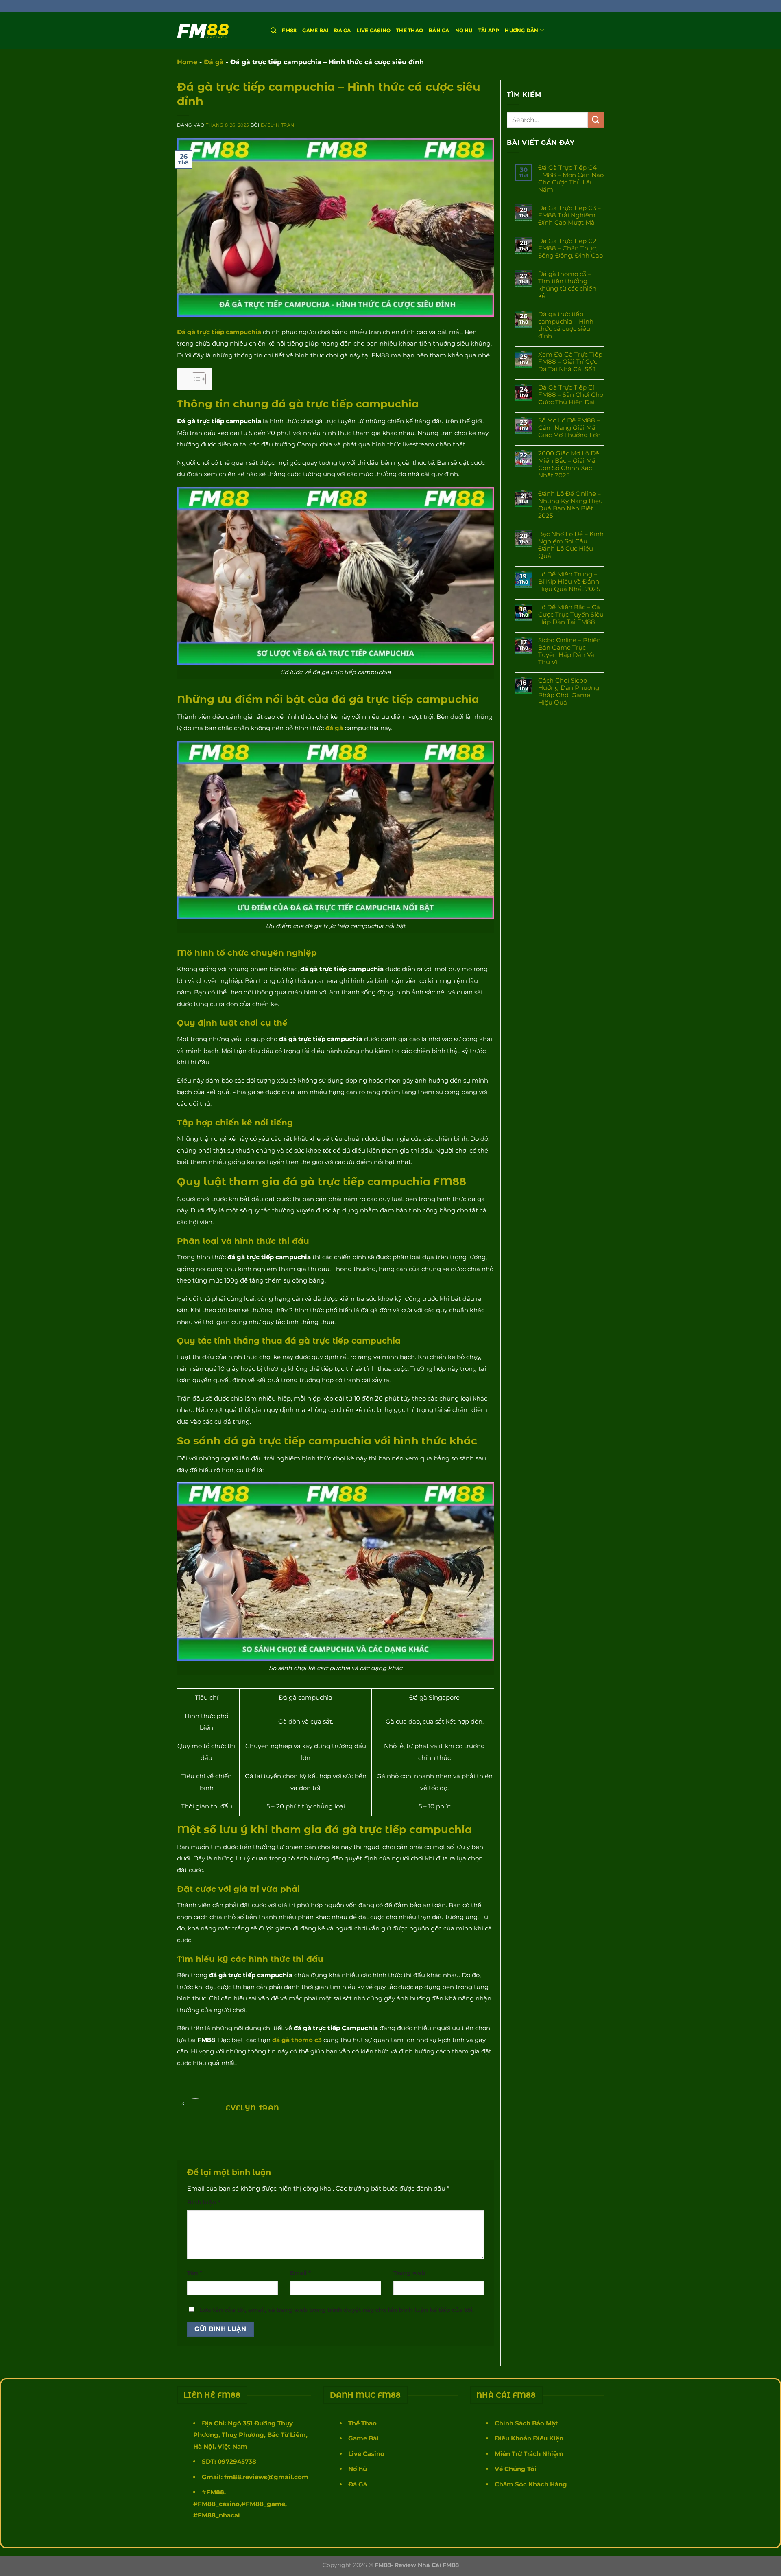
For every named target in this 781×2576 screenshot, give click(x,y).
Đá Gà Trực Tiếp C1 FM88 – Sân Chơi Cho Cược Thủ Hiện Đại (571, 395)
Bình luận (204, 2202)
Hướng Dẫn (521, 30)
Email (300, 2273)
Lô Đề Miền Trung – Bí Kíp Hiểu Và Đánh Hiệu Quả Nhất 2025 (569, 582)
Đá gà (342, 30)
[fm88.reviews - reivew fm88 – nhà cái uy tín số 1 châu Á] (218, 31)
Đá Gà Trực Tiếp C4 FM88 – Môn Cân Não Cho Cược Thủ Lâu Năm (571, 179)
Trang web (409, 2273)
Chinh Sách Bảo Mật (526, 2423)
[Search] (273, 30)
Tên (195, 2273)
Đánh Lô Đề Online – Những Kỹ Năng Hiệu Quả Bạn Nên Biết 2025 (570, 505)
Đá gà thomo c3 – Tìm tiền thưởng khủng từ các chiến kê (567, 285)
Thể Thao (410, 30)
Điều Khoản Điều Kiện (529, 2438)
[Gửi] (596, 120)
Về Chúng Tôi (516, 2469)
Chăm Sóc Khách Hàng (531, 2484)
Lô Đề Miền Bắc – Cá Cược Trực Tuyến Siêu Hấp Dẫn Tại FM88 (571, 615)
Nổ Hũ (464, 30)
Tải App (489, 30)
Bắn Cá (439, 30)
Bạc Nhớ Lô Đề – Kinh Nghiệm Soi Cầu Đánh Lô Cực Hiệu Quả (571, 545)
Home (187, 62)
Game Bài (315, 30)
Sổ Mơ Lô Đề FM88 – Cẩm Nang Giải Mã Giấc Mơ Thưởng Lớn (569, 428)
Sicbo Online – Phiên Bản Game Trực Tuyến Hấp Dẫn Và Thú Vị (569, 651)
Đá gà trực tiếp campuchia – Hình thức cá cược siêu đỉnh (566, 325)
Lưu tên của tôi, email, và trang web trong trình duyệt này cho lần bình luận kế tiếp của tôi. (337, 2310)
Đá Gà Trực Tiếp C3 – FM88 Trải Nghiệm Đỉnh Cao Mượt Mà (569, 215)
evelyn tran (278, 125)
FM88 (289, 30)
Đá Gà (358, 2484)
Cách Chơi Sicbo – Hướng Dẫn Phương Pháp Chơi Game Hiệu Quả (569, 692)
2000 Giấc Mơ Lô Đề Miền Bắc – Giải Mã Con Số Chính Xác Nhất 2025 (569, 464)
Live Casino (373, 30)
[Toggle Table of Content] (195, 379)
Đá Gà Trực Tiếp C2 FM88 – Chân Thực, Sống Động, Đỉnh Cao (570, 248)
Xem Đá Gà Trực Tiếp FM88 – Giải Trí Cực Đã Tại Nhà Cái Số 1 (570, 362)
